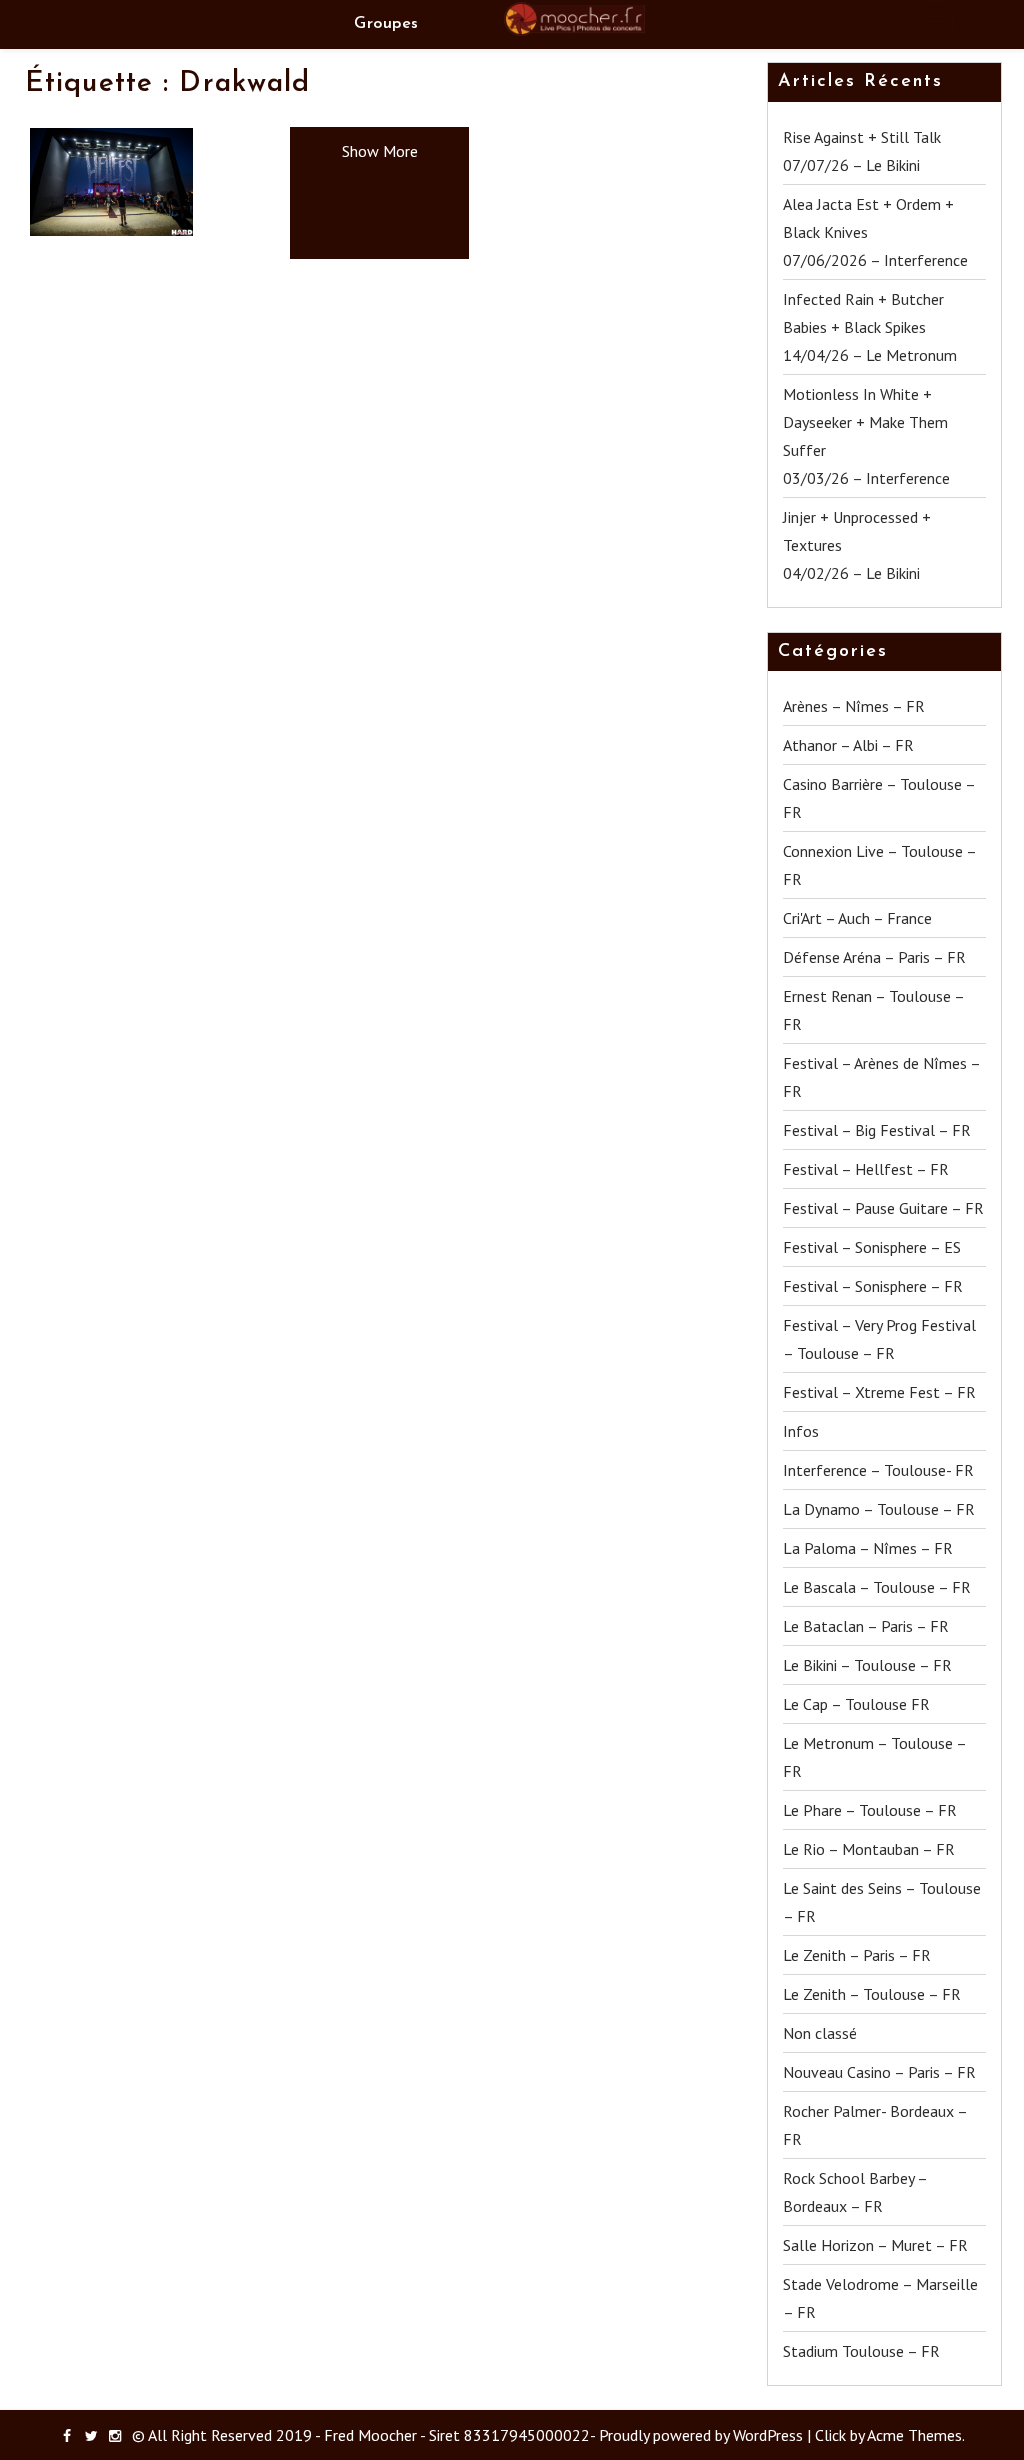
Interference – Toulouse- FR (878, 1470)
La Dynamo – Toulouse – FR (879, 1509)
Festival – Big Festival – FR (877, 1130)
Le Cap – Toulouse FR (856, 1704)
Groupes (386, 24)
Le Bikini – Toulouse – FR (867, 1665)
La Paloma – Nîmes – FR (868, 1548)
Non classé (820, 2033)
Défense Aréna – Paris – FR (874, 957)
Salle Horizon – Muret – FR (875, 2245)
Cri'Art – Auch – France (857, 918)
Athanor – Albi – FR (848, 745)
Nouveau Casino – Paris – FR (879, 2072)
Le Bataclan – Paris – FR (866, 1626)
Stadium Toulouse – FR (861, 2351)
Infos (801, 1431)
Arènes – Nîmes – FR (854, 706)
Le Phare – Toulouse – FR (870, 1810)
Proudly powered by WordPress (701, 2435)
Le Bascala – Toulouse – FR (877, 1587)
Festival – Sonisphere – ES (872, 1247)
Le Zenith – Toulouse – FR (872, 1994)
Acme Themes (914, 2435)
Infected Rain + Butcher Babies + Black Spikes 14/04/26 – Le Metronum (870, 327)
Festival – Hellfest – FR (866, 1169)
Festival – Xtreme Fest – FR (879, 1392)
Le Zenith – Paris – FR (857, 1955)
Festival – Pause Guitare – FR (883, 1208)
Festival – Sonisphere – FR (873, 1286)
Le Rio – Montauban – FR (869, 1849)
